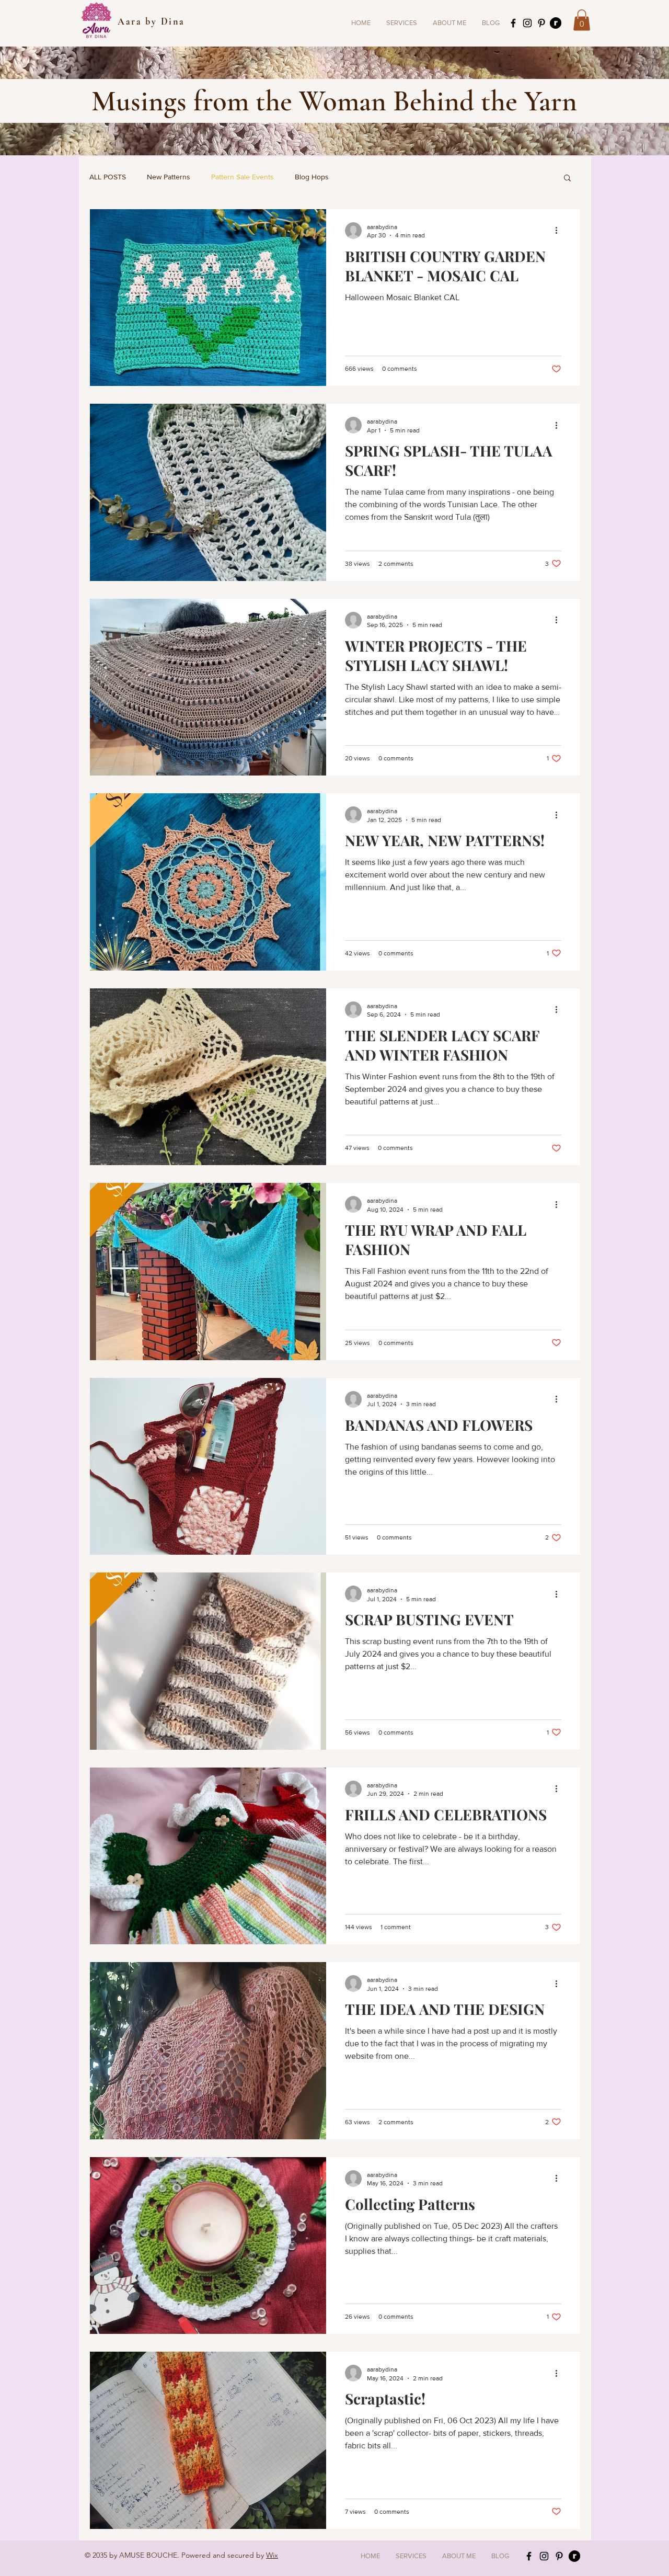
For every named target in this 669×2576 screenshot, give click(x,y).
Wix (272, 2555)
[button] (402, 23)
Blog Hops (312, 177)
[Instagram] (527, 23)
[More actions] (560, 231)
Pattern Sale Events (243, 177)
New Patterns (169, 177)
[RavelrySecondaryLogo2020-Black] (574, 2556)
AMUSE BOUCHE (148, 2555)
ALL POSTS (108, 177)
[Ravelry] (556, 23)
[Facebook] (513, 23)
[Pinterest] (541, 23)
